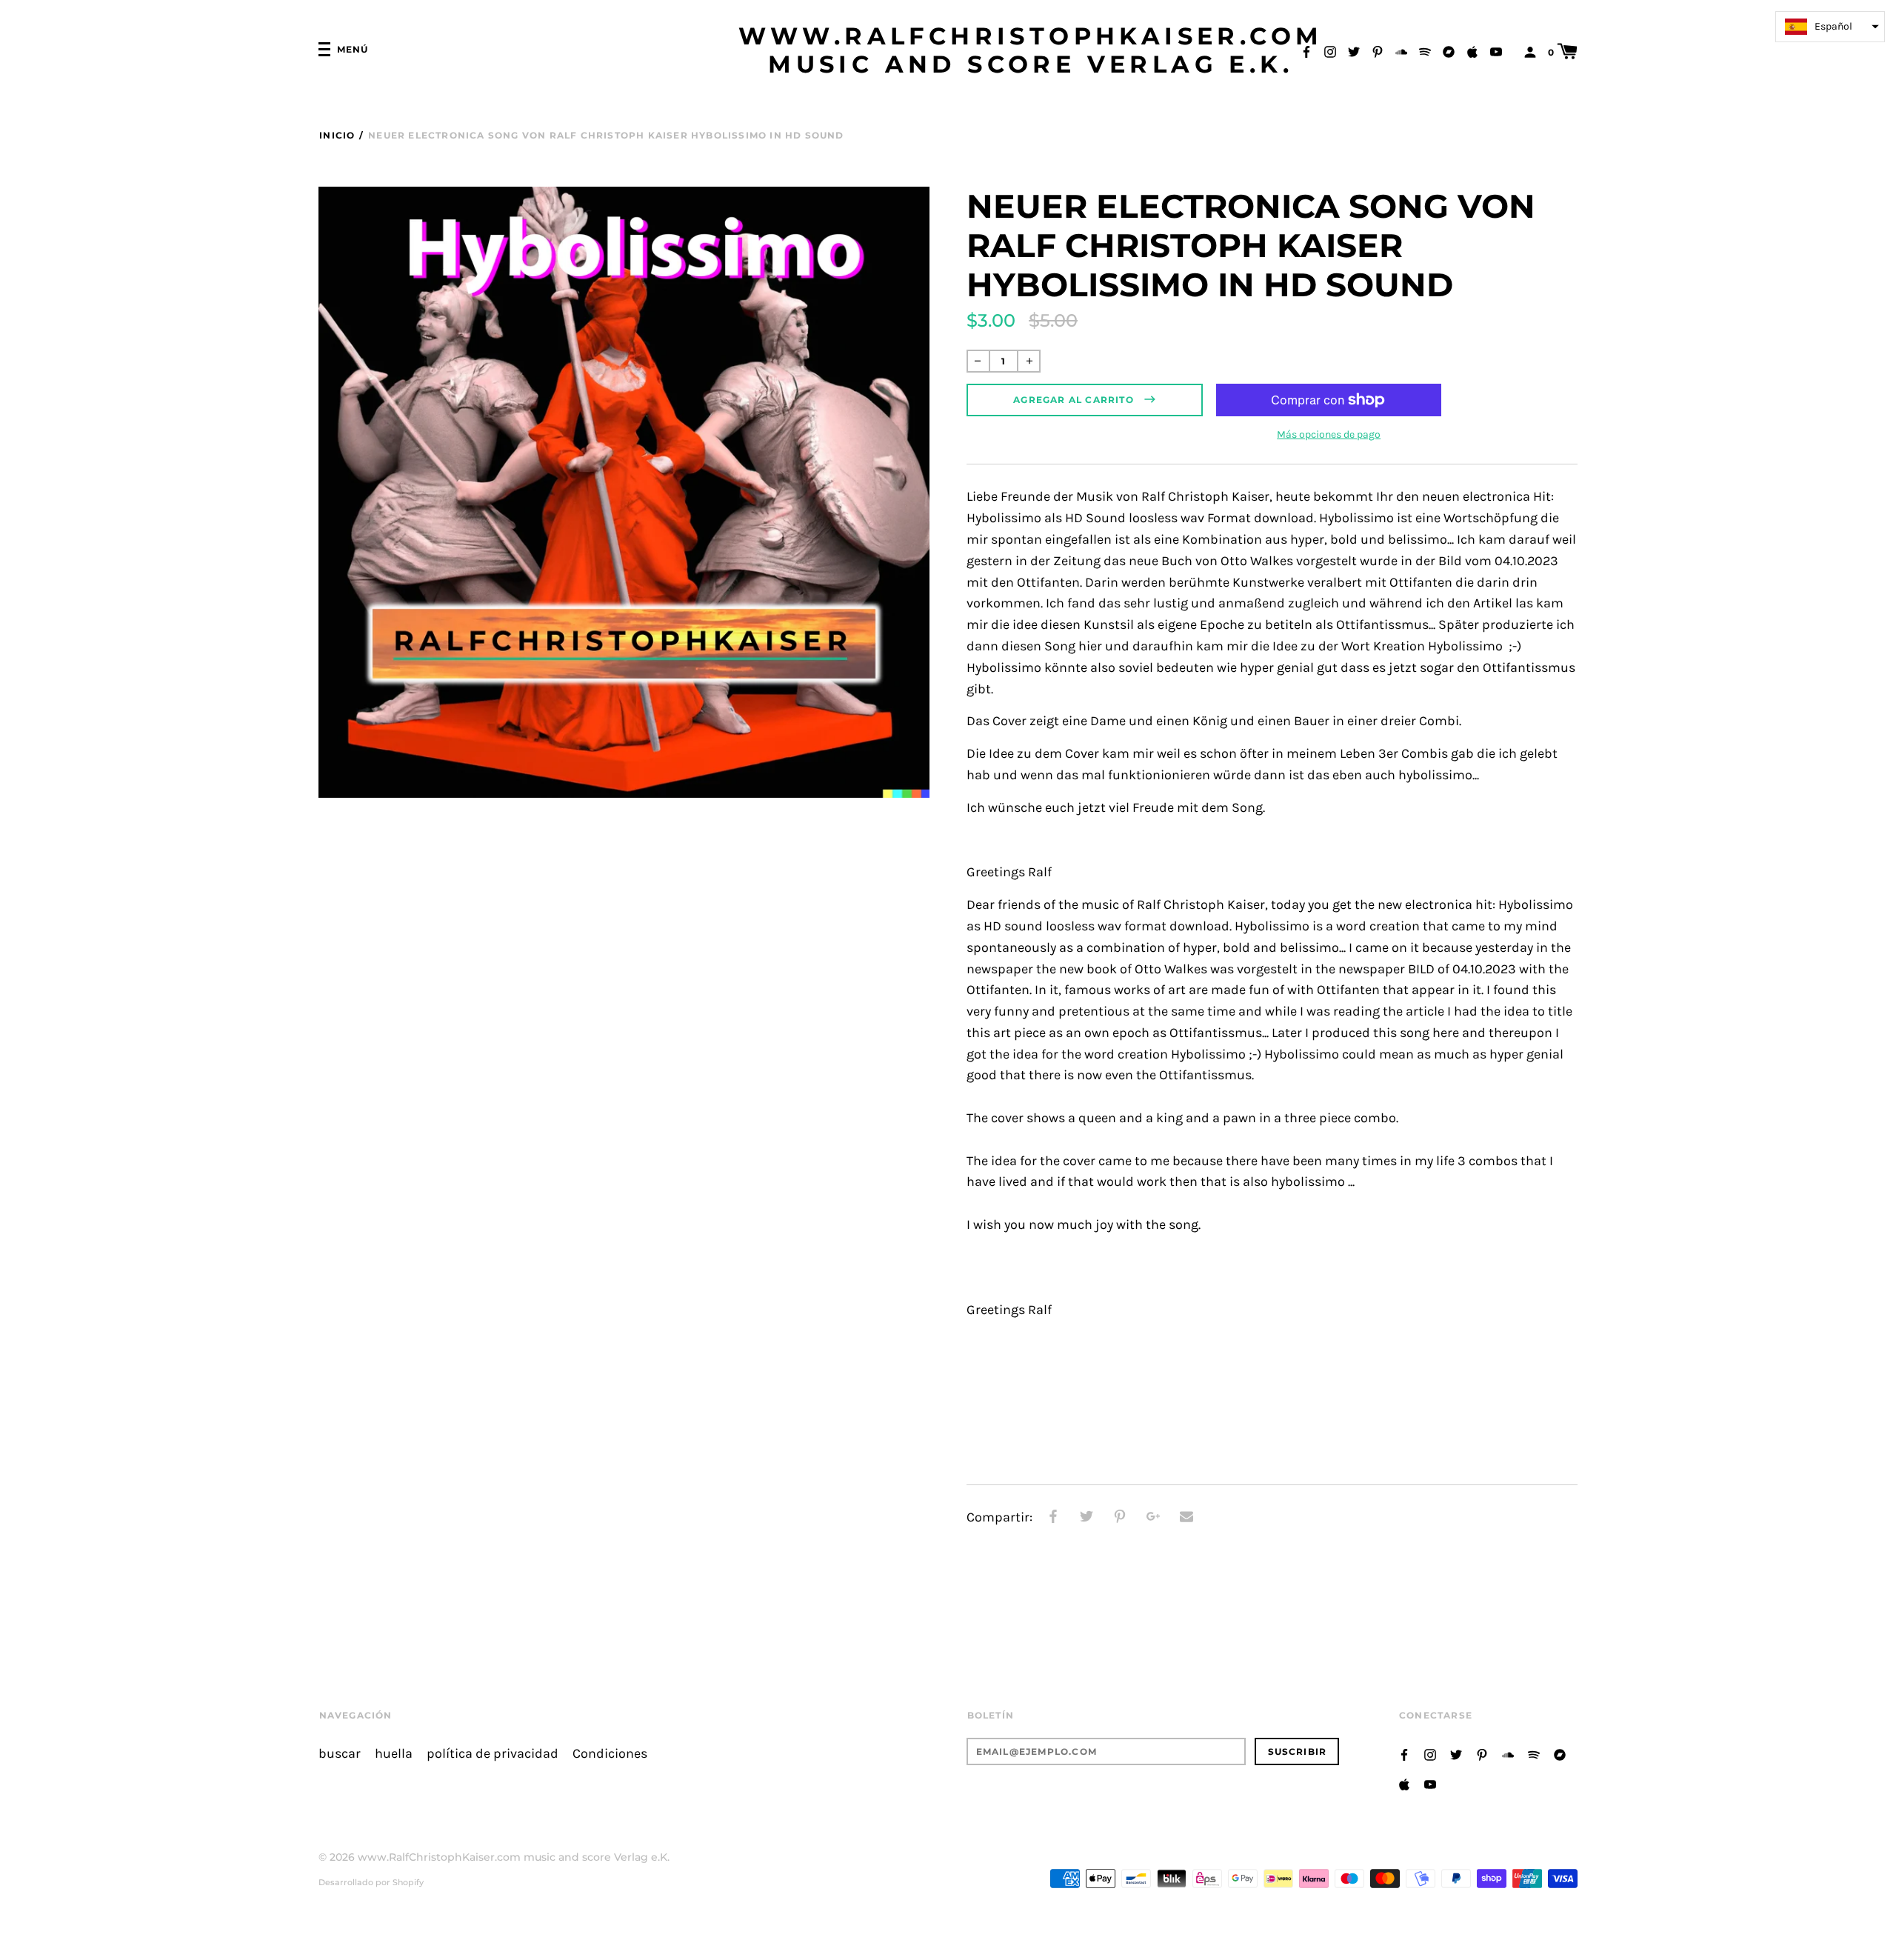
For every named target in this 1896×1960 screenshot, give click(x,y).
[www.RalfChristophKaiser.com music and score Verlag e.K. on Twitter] (1354, 51)
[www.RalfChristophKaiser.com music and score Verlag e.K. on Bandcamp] (1449, 51)
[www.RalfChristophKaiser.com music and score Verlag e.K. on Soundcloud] (1401, 51)
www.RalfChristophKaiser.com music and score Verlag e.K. (1031, 50)
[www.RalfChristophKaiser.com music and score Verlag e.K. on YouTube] (1496, 51)
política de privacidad (493, 1754)
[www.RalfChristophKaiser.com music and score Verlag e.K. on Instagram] (1330, 51)
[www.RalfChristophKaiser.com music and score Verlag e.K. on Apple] (1472, 51)
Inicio (337, 135)
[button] (1830, 27)
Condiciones (610, 1754)
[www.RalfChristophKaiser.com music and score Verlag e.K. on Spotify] (1425, 51)
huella (394, 1754)
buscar (340, 1754)
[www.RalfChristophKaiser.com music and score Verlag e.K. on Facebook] (1306, 51)
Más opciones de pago (1329, 434)
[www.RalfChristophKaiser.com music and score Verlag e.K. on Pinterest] (1378, 51)
